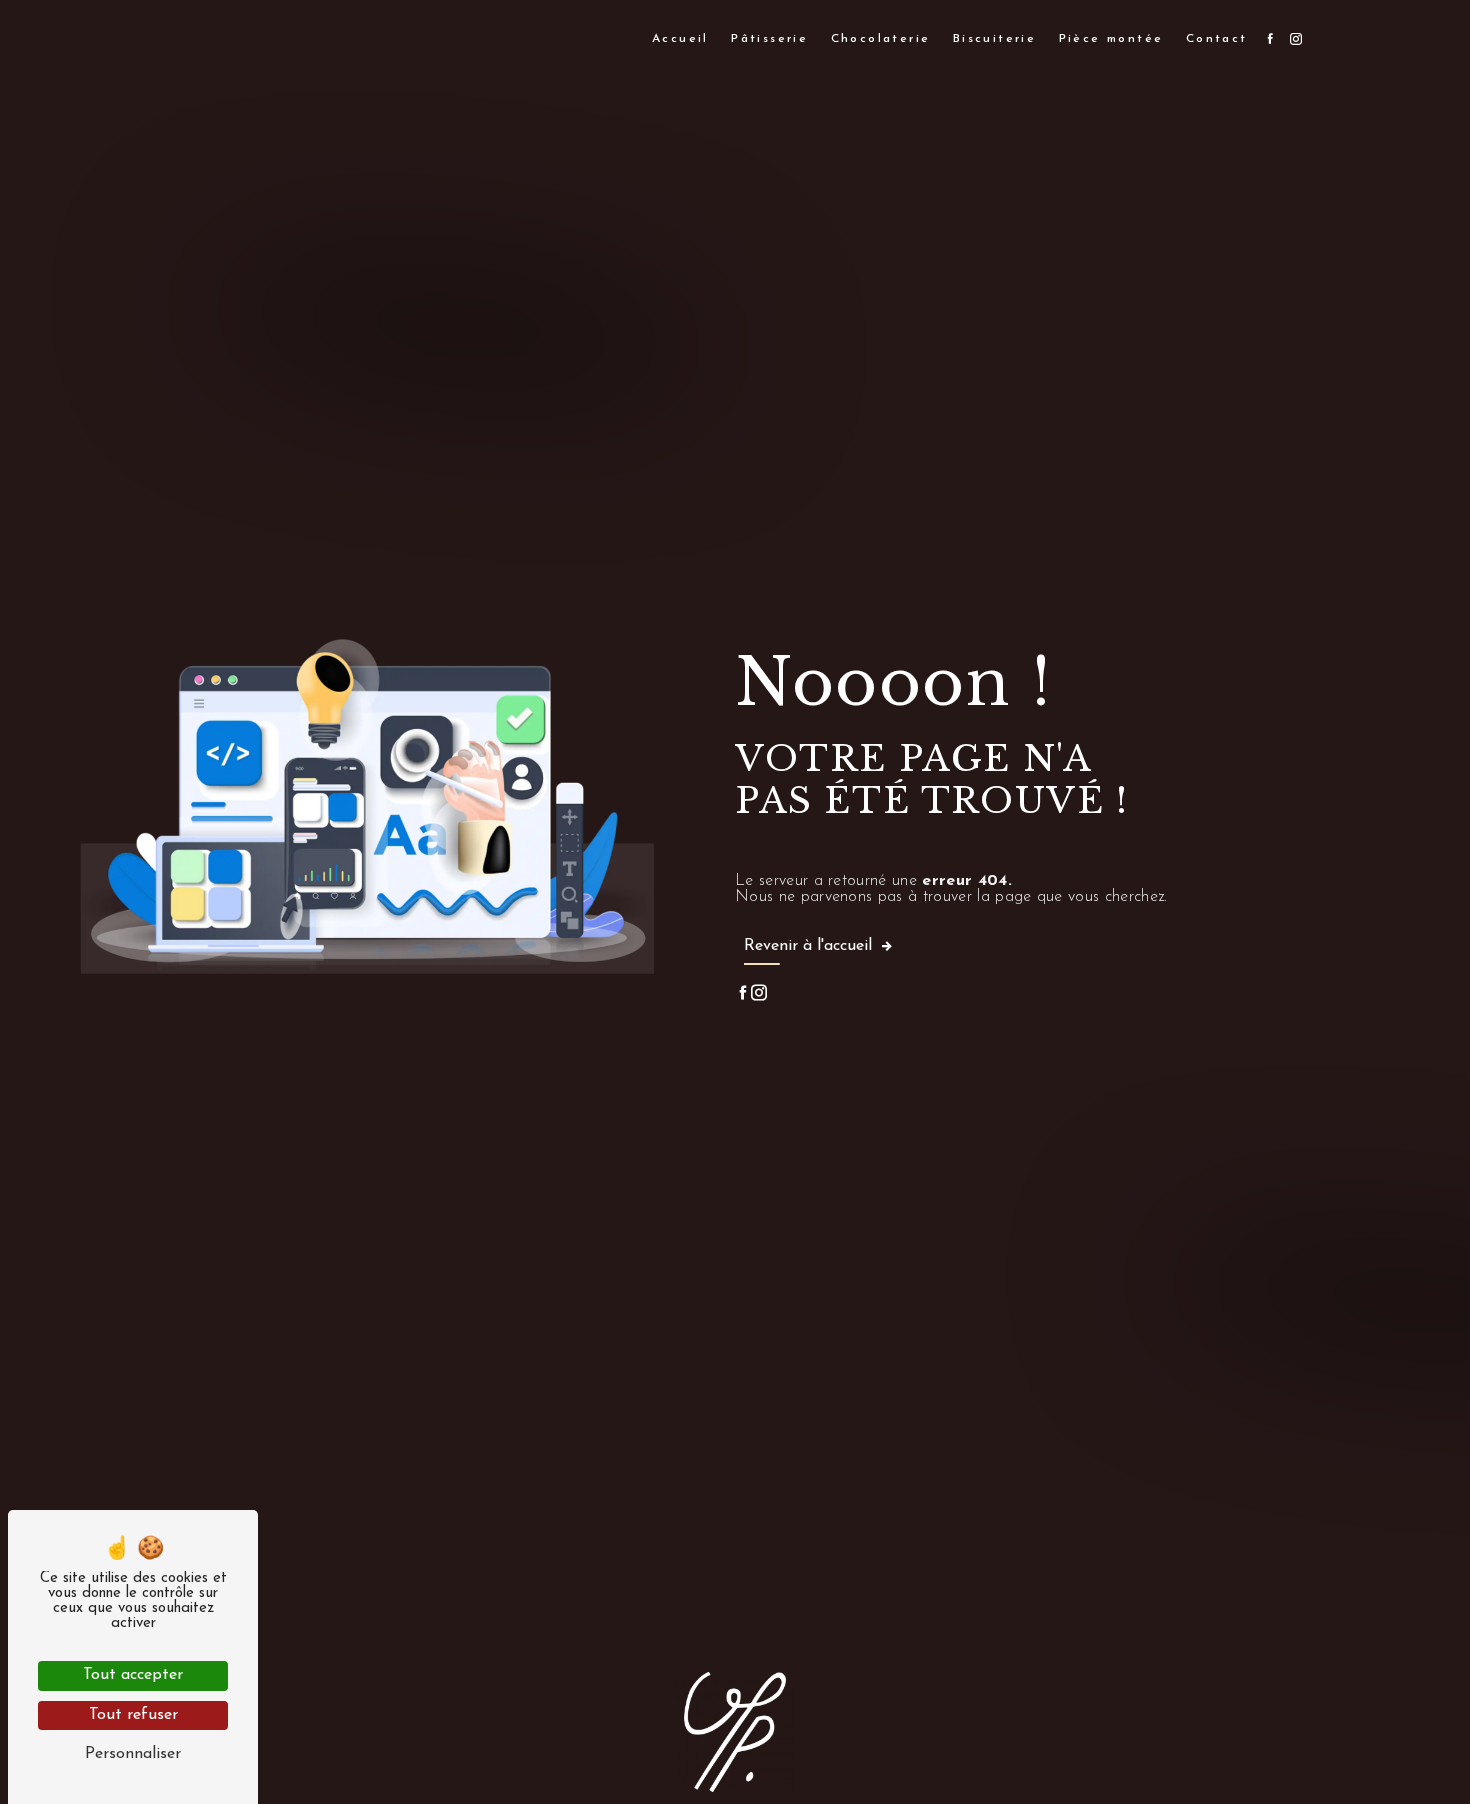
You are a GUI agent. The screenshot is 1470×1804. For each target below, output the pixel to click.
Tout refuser (133, 1715)
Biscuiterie (994, 39)
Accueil (680, 39)
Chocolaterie (881, 39)
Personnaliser (133, 1754)
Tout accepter (133, 1675)
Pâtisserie (769, 39)
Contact (1217, 39)
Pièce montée (1111, 39)
